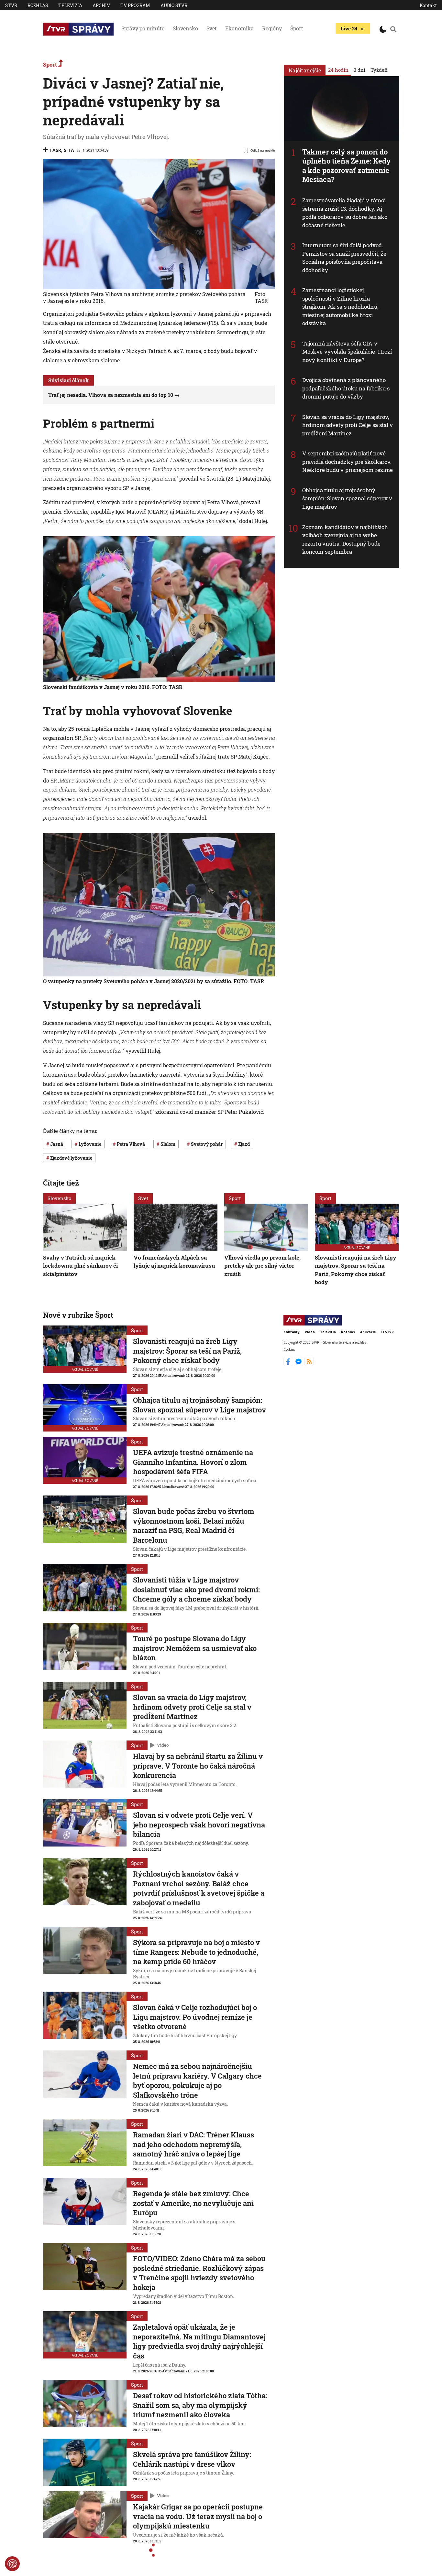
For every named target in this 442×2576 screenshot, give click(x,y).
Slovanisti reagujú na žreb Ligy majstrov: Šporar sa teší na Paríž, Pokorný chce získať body (356, 1270)
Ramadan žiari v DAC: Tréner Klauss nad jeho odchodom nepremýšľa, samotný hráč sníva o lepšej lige (193, 2144)
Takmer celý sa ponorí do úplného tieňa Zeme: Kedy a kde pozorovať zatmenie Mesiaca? (347, 166)
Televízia (70, 5)
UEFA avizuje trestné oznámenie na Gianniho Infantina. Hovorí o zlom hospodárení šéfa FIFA (193, 1462)
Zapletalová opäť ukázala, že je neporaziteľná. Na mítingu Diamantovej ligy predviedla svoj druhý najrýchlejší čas (199, 2341)
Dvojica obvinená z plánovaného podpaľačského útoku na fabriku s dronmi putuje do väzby (346, 388)
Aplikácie (368, 1332)
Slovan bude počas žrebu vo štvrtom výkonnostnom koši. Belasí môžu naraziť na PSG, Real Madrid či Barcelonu (194, 1526)
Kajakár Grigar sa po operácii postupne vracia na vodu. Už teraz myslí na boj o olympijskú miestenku (198, 2516)
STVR (11, 5)
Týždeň (379, 70)
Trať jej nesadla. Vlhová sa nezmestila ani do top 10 (111, 395)
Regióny (272, 28)
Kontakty (292, 1332)
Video (163, 1745)
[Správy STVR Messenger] (299, 1364)
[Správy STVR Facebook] (289, 1364)
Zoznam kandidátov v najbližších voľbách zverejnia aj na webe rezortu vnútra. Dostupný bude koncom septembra (345, 539)
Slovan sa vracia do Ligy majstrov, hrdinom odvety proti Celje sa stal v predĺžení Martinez (348, 425)
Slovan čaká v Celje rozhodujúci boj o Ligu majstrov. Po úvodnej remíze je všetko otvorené (195, 2017)
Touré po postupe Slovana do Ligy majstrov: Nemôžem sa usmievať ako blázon (195, 1648)
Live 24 (349, 28)
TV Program (135, 5)
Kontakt (428, 5)
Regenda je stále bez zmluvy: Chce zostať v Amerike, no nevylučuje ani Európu (193, 2203)
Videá (310, 1332)
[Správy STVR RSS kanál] (309, 1364)
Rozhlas (38, 5)
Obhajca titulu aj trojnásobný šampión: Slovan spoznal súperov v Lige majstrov (347, 498)
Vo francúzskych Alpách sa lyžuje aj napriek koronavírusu (174, 1262)
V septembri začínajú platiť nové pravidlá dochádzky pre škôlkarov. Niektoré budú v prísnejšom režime (348, 462)
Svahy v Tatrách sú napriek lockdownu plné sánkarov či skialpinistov (80, 1266)
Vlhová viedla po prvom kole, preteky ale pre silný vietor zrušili (262, 1266)
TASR (55, 150)
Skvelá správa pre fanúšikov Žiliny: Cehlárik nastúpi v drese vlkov (192, 2459)
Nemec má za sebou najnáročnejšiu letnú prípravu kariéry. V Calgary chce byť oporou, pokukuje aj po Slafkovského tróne (197, 2081)
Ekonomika (239, 28)
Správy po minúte (143, 28)
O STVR (387, 1332)
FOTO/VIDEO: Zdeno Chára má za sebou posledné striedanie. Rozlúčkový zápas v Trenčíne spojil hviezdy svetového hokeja (199, 2273)
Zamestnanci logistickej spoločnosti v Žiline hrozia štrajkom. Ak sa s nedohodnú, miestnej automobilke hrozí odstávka (340, 307)
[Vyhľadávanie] (393, 29)
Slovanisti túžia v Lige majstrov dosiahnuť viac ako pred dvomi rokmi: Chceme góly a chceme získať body (196, 1589)
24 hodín (338, 70)
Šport (297, 28)
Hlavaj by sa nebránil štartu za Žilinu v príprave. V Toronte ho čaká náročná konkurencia (198, 1766)
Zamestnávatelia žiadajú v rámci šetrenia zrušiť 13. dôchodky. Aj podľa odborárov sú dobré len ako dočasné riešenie (345, 213)
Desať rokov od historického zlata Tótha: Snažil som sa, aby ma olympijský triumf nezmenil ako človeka (200, 2405)
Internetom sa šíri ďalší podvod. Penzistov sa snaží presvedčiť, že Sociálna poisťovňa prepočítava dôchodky (344, 258)
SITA (69, 150)
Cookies (289, 1349)
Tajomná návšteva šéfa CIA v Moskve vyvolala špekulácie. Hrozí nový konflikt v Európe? (347, 352)
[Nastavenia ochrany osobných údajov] (12, 2564)
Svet (212, 28)
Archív (101, 5)
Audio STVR (174, 5)
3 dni (359, 70)
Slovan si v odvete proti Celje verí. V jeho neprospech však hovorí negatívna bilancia (199, 1825)
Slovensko (185, 28)
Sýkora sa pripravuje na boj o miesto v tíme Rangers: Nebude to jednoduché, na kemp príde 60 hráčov (196, 1952)
